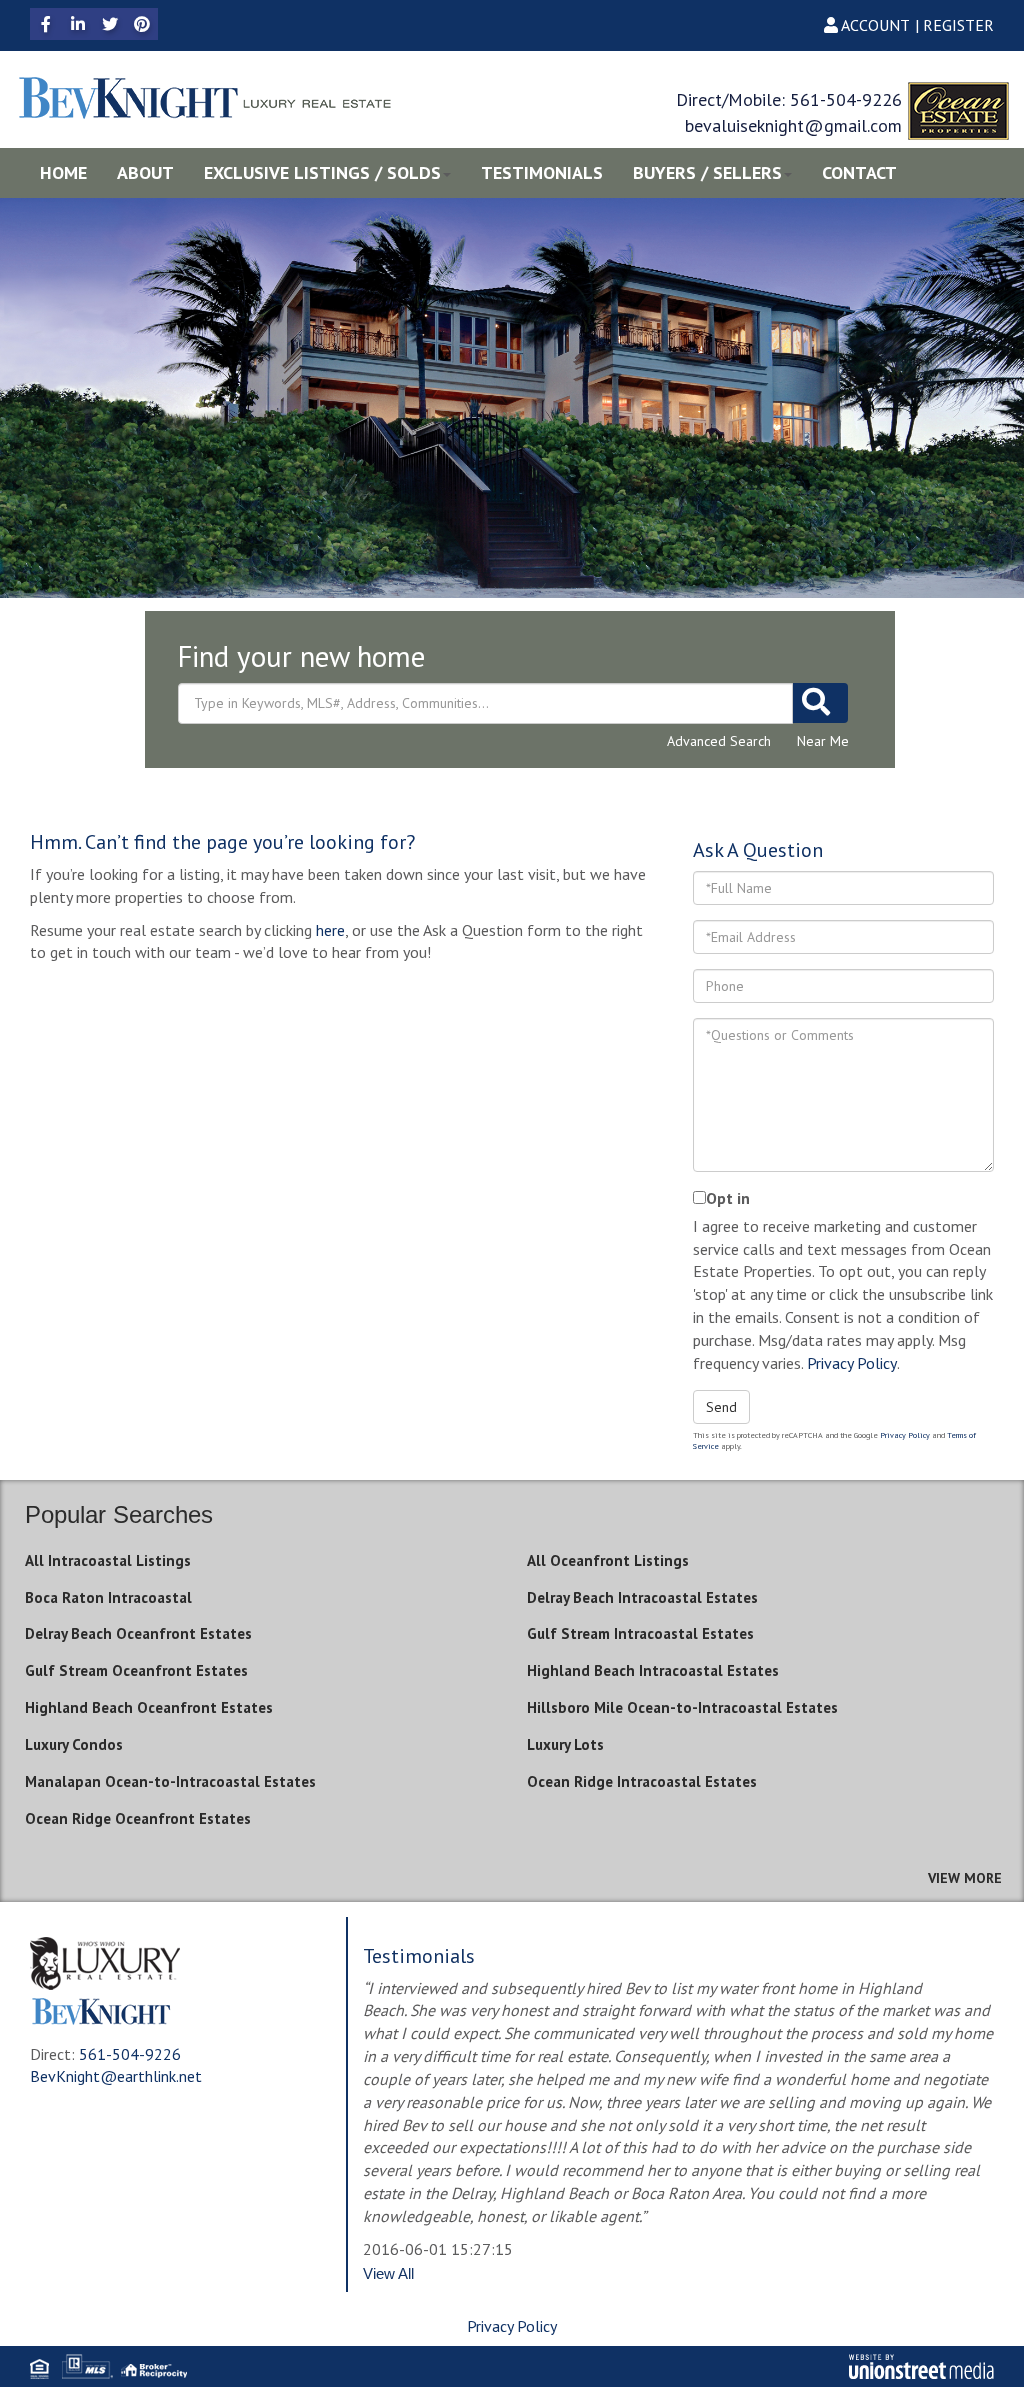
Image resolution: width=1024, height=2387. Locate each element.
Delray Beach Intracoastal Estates (642, 1597)
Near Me (823, 741)
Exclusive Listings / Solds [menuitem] (322, 172)
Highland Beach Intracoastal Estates (653, 1670)
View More (965, 1878)
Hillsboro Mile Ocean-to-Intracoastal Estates (682, 1707)
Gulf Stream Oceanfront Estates (136, 1670)
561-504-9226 (846, 99)
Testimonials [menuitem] (542, 172)
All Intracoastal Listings (108, 1560)
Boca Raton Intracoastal (108, 1597)
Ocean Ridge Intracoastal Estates (642, 1781)
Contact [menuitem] (859, 172)
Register (958, 25)
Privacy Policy (852, 1363)
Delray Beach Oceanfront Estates (138, 1633)
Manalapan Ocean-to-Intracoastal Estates (170, 1781)
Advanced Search (719, 741)
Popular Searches (119, 1514)
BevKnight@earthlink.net (116, 2076)
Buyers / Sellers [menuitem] (707, 172)
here (330, 930)
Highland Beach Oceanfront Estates (149, 1707)
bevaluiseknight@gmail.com (793, 125)
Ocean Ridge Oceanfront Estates (138, 1818)
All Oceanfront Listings (608, 1560)
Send (721, 1407)
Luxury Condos (74, 1744)
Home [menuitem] (63, 172)
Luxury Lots (565, 1744)
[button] (820, 703)
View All (388, 2273)
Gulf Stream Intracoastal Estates (640, 1633)
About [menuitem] (145, 172)
